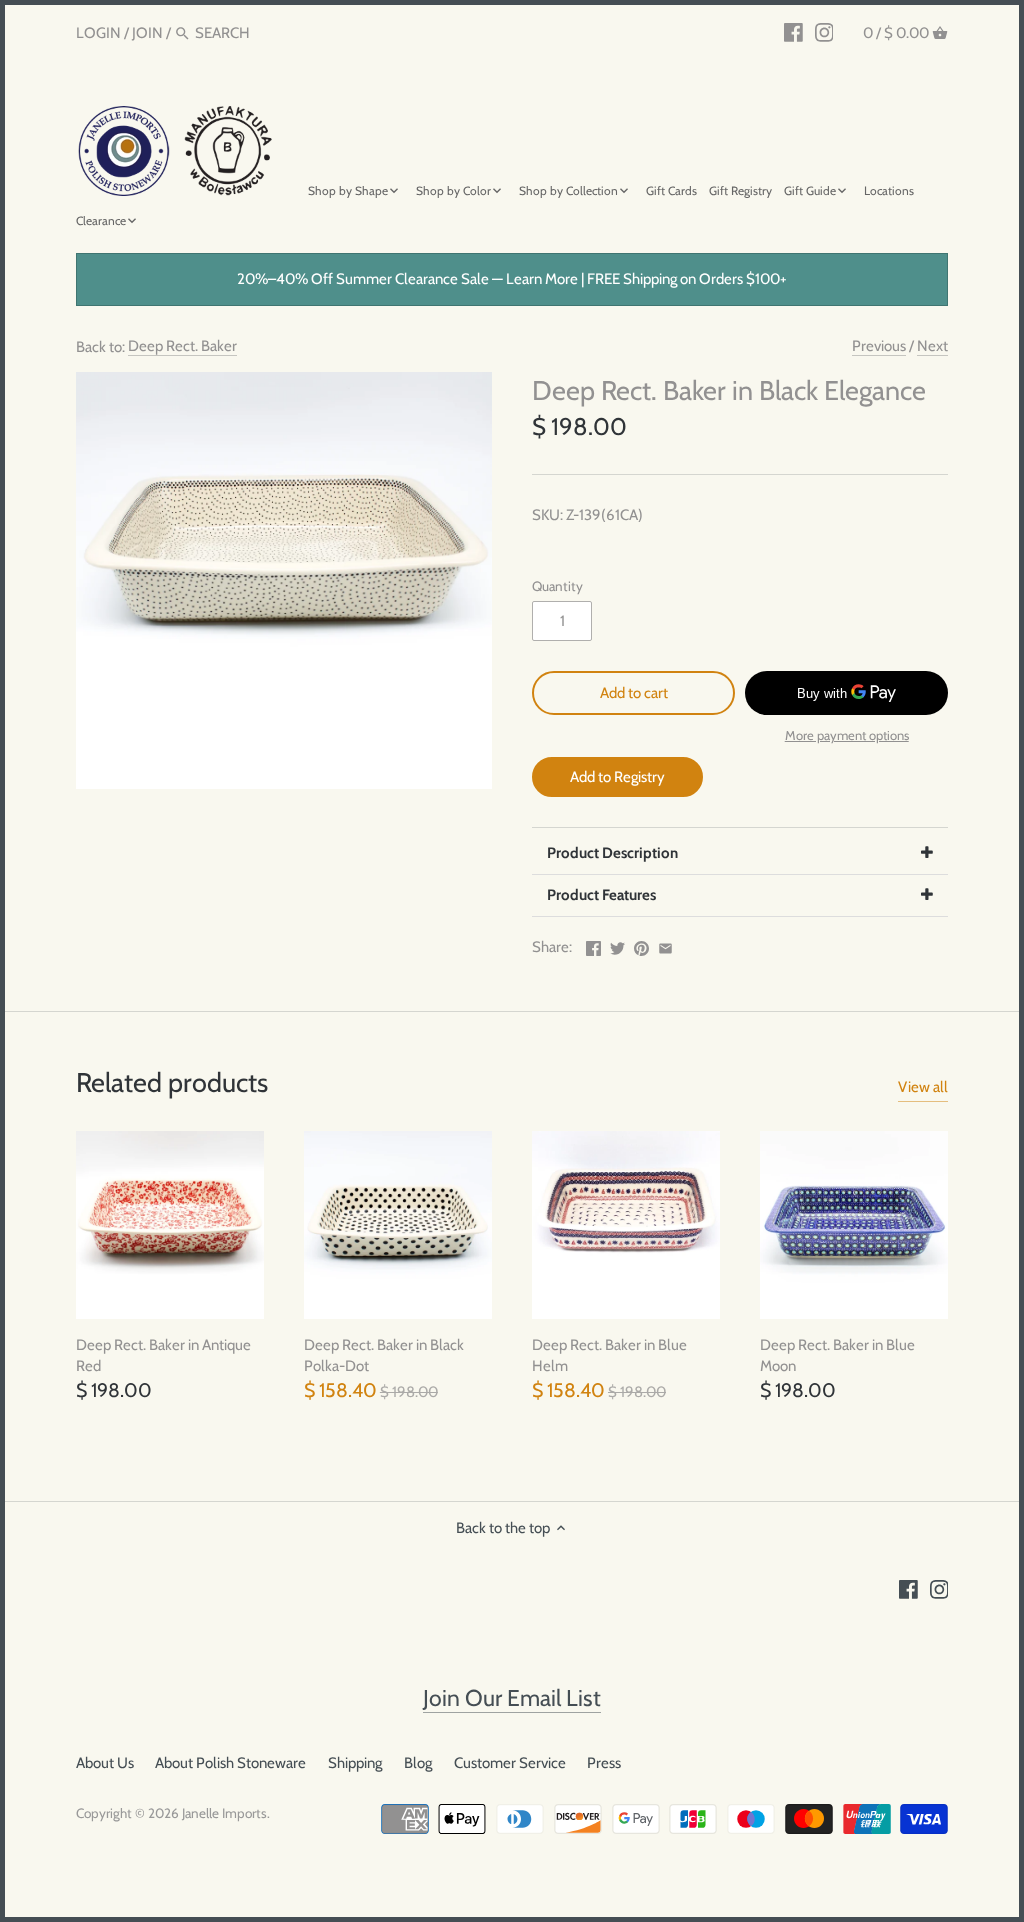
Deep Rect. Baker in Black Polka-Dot (384, 1355)
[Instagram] (824, 32)
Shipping (355, 1763)
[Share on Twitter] (617, 945)
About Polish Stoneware (230, 1763)
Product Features (601, 895)
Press (604, 1763)
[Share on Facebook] (593, 945)
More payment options (847, 735)
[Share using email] (665, 945)
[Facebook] (793, 32)
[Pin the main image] (641, 945)
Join (147, 33)
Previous (879, 346)
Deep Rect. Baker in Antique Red (163, 1355)
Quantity (557, 586)
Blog (418, 1763)
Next (932, 346)
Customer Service (510, 1763)
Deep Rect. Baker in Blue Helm (609, 1355)
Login (98, 33)
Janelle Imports (224, 1813)
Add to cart (634, 693)
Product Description (612, 853)
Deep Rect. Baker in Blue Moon (837, 1355)
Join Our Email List (512, 1698)
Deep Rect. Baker (182, 346)
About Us (105, 1763)
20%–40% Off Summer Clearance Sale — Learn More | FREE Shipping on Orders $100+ (512, 279)
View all (923, 1087)
